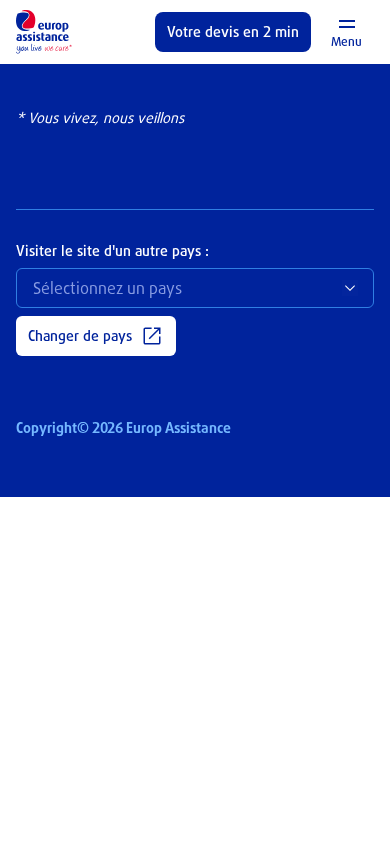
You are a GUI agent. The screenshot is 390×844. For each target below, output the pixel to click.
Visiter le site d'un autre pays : (112, 250)
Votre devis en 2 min (233, 31)
